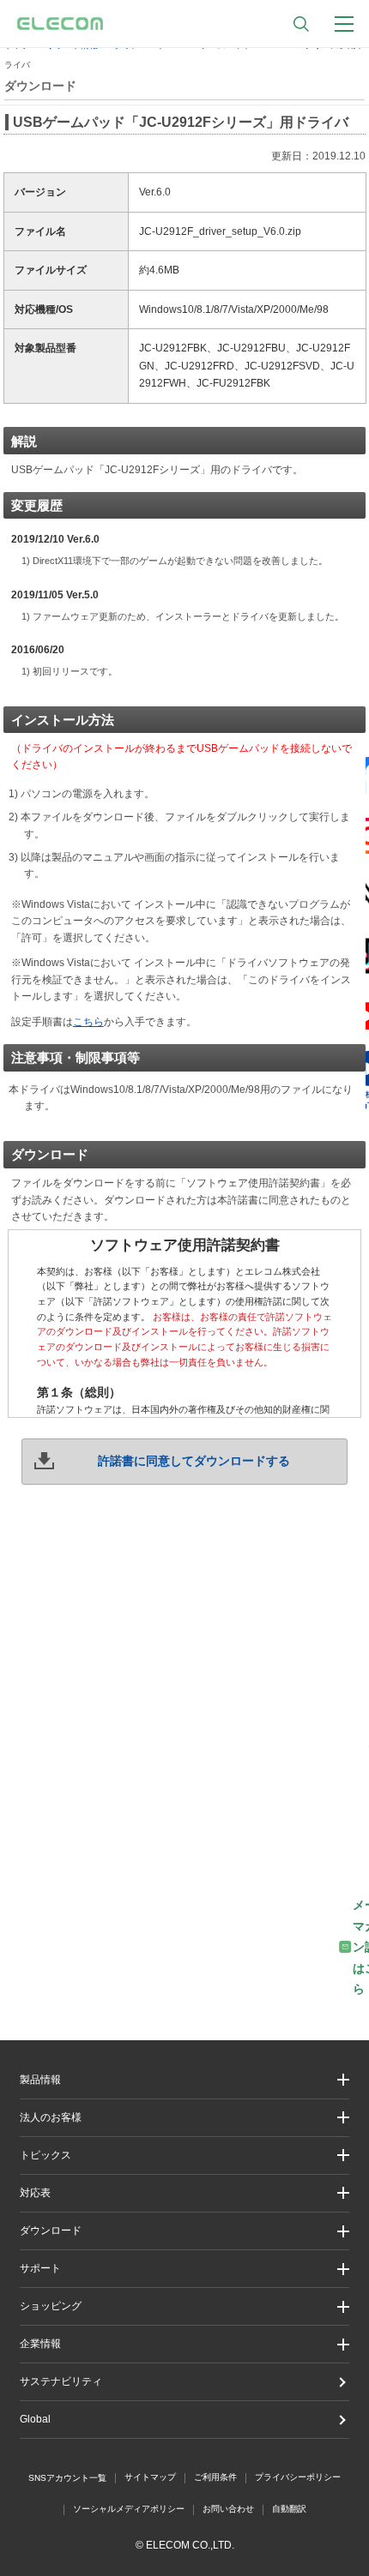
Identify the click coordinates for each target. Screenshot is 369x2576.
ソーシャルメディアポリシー (129, 2509)
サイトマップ (150, 2477)
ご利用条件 (215, 2477)
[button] (184, 2156)
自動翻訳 (289, 2509)
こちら (88, 1022)
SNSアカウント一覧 (67, 2478)
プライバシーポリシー (298, 2477)
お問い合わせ (228, 2509)
